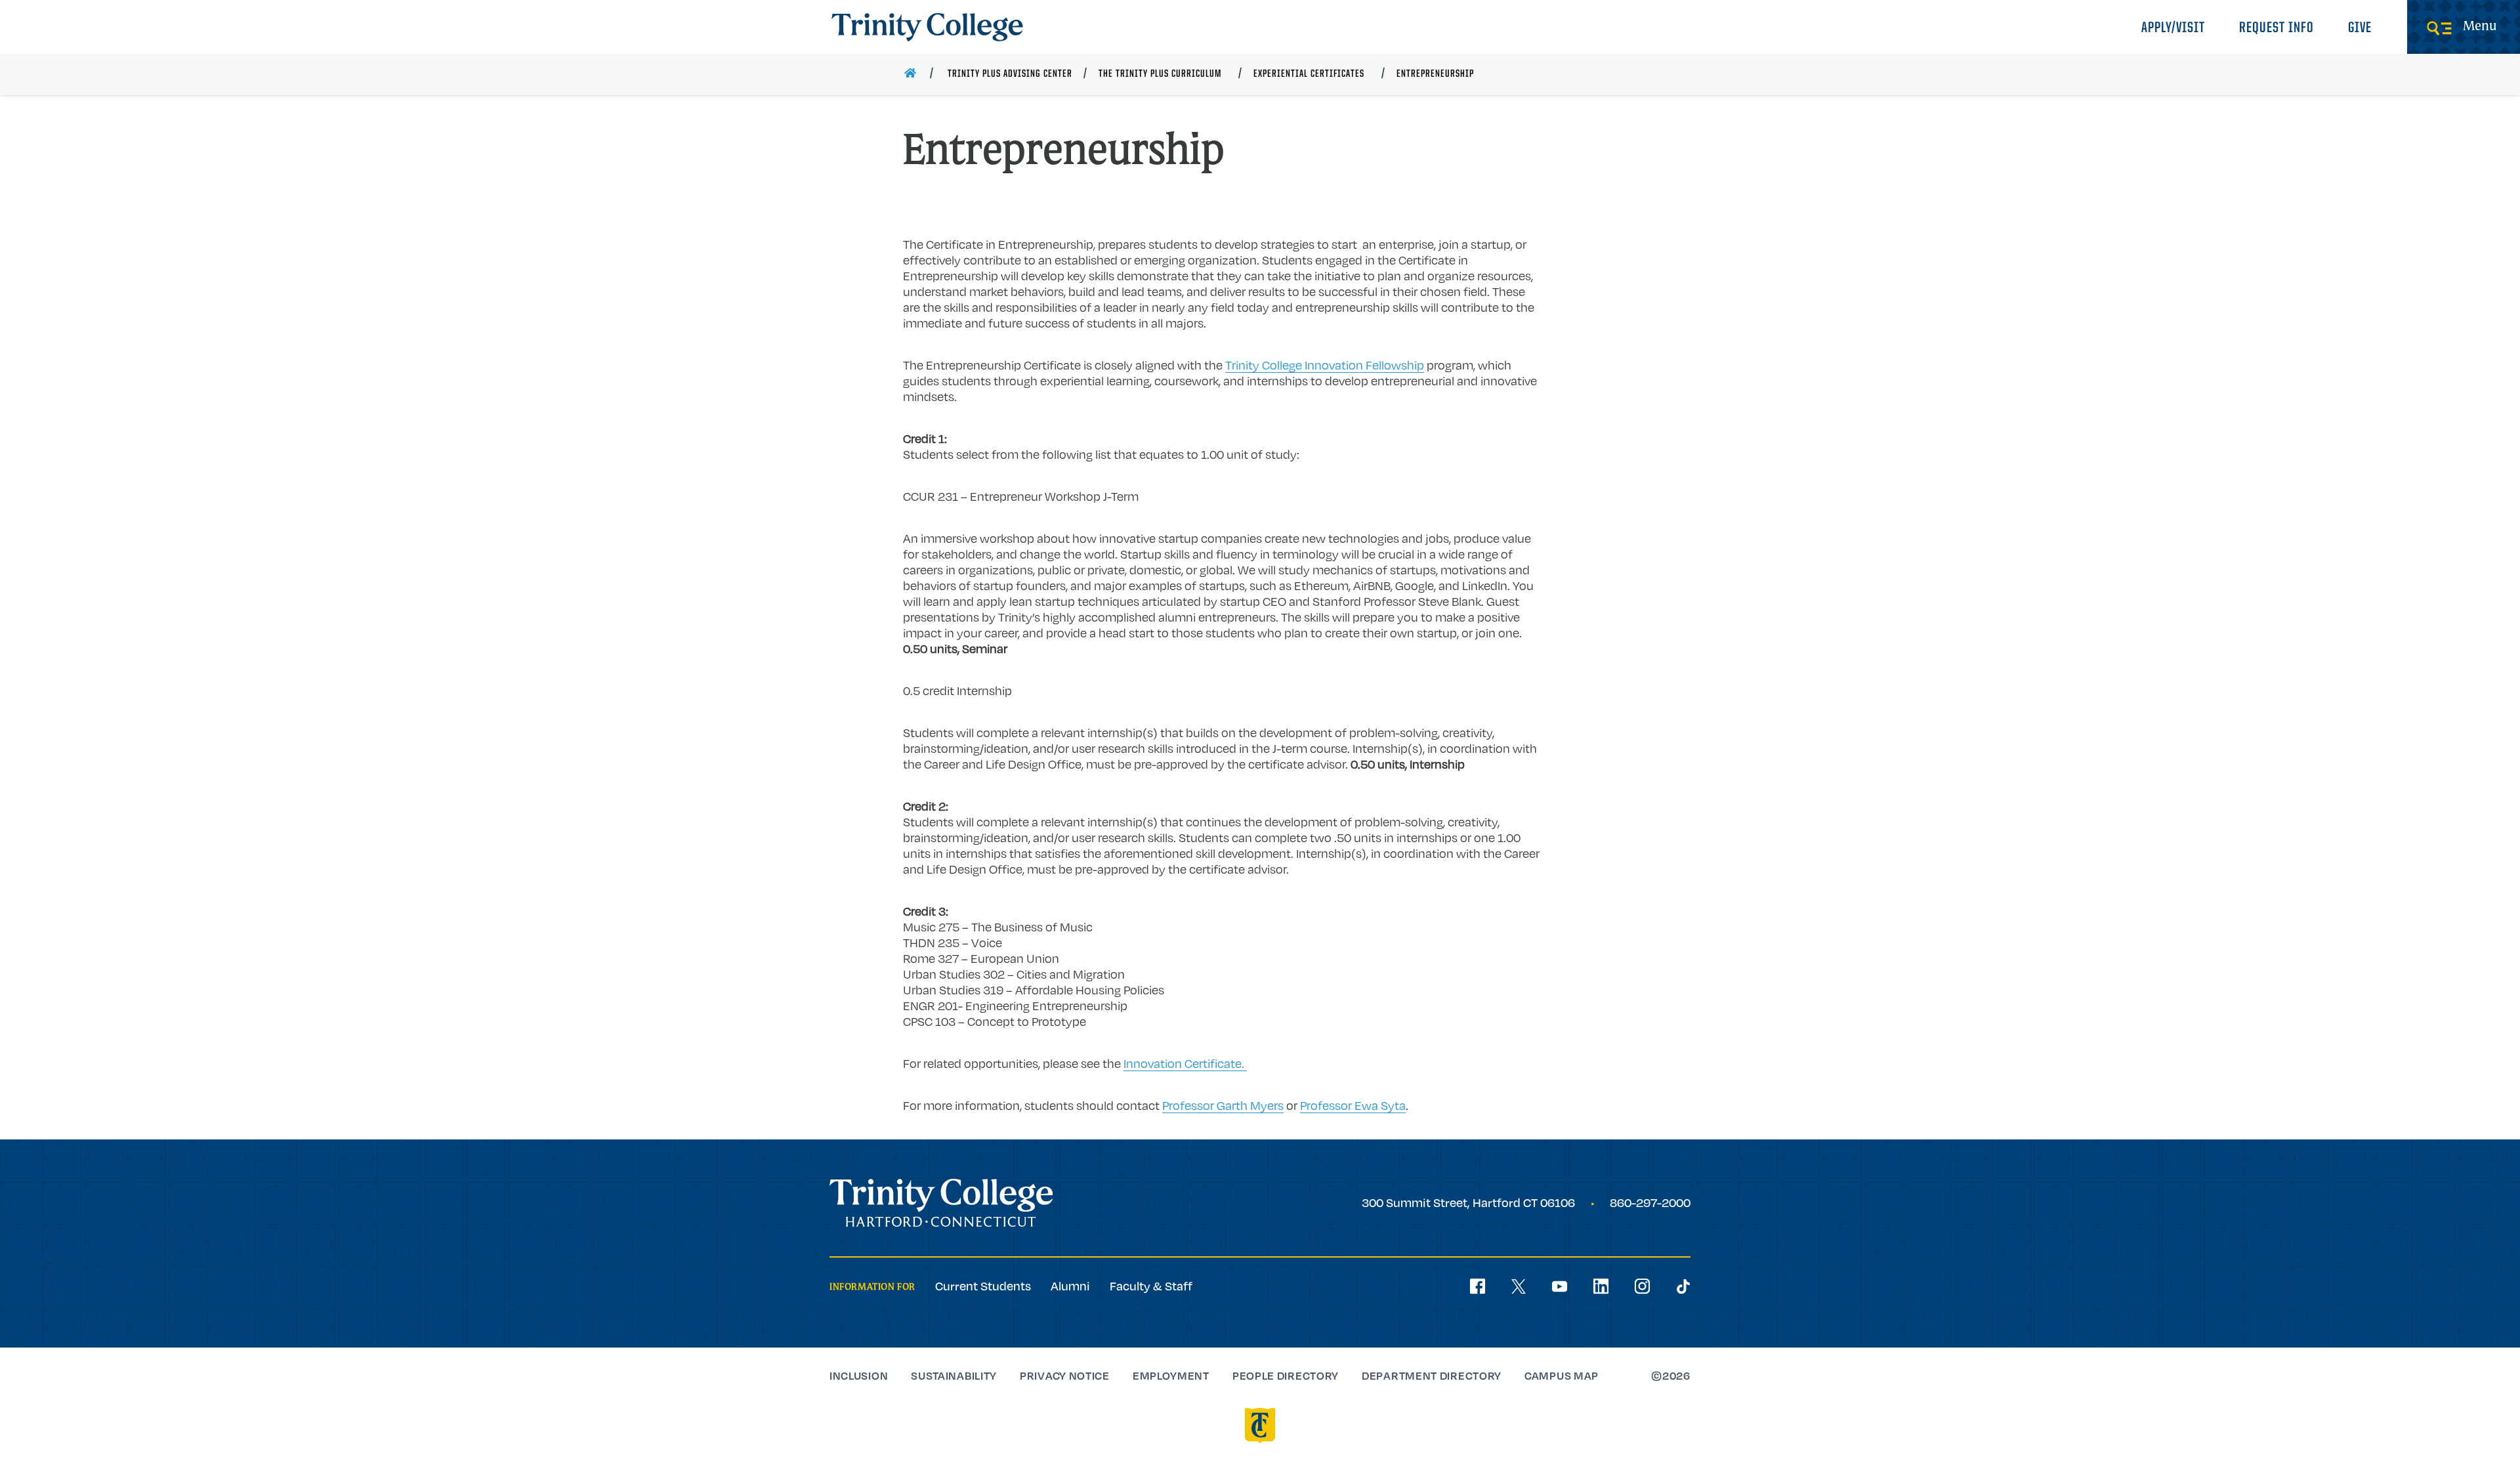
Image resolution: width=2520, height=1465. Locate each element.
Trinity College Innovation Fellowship (1325, 365)
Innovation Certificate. (1185, 1063)
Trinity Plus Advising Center (1010, 74)
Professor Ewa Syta (1353, 1105)
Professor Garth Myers (1223, 1105)
